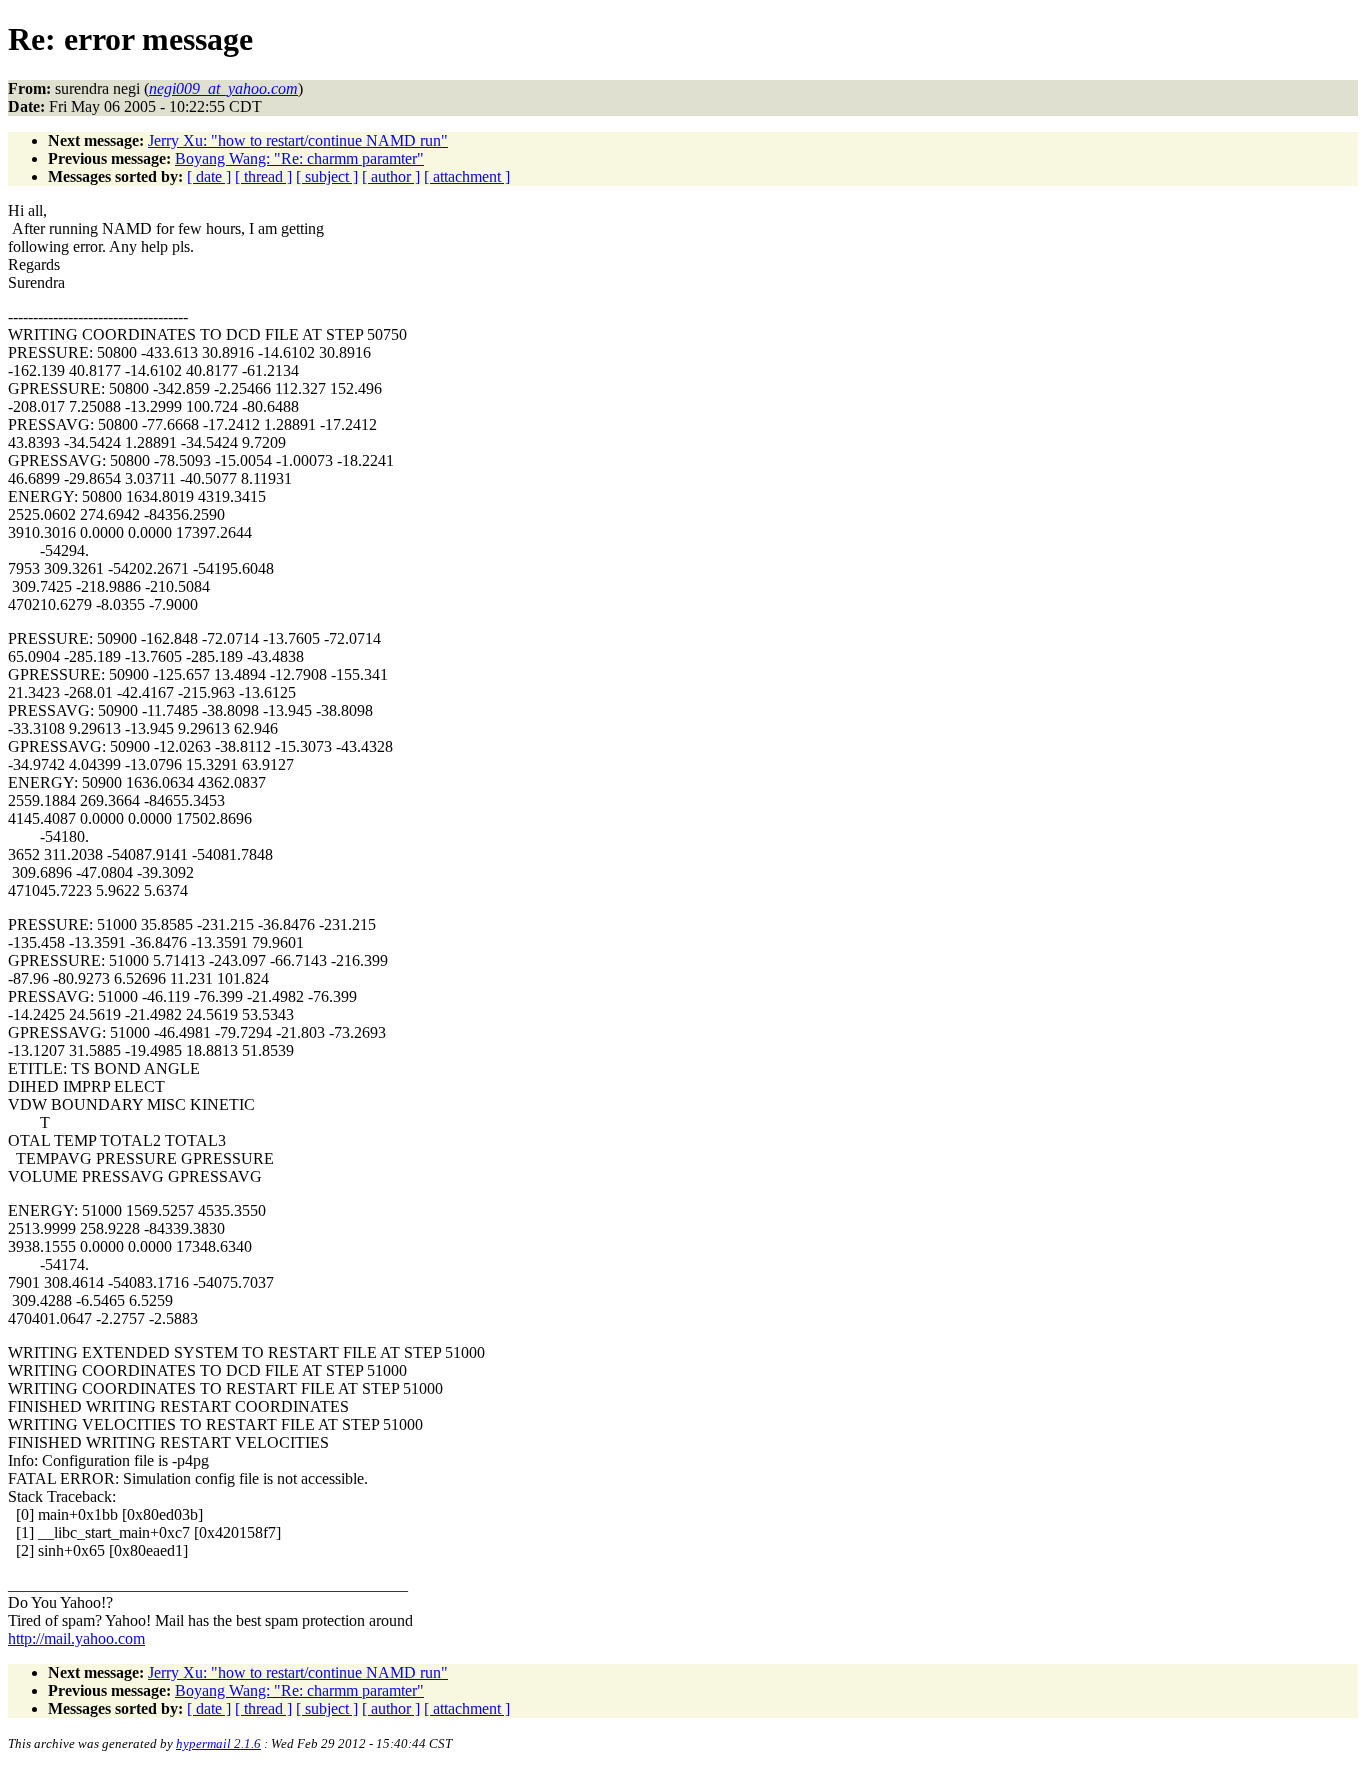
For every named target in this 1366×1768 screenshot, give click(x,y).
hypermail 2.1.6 (218, 1743)
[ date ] (209, 176)
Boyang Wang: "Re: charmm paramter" (299, 158)
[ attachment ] (467, 176)
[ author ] (391, 176)
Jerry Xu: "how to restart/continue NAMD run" (298, 140)
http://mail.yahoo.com (76, 1638)
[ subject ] (327, 176)
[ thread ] (263, 176)
